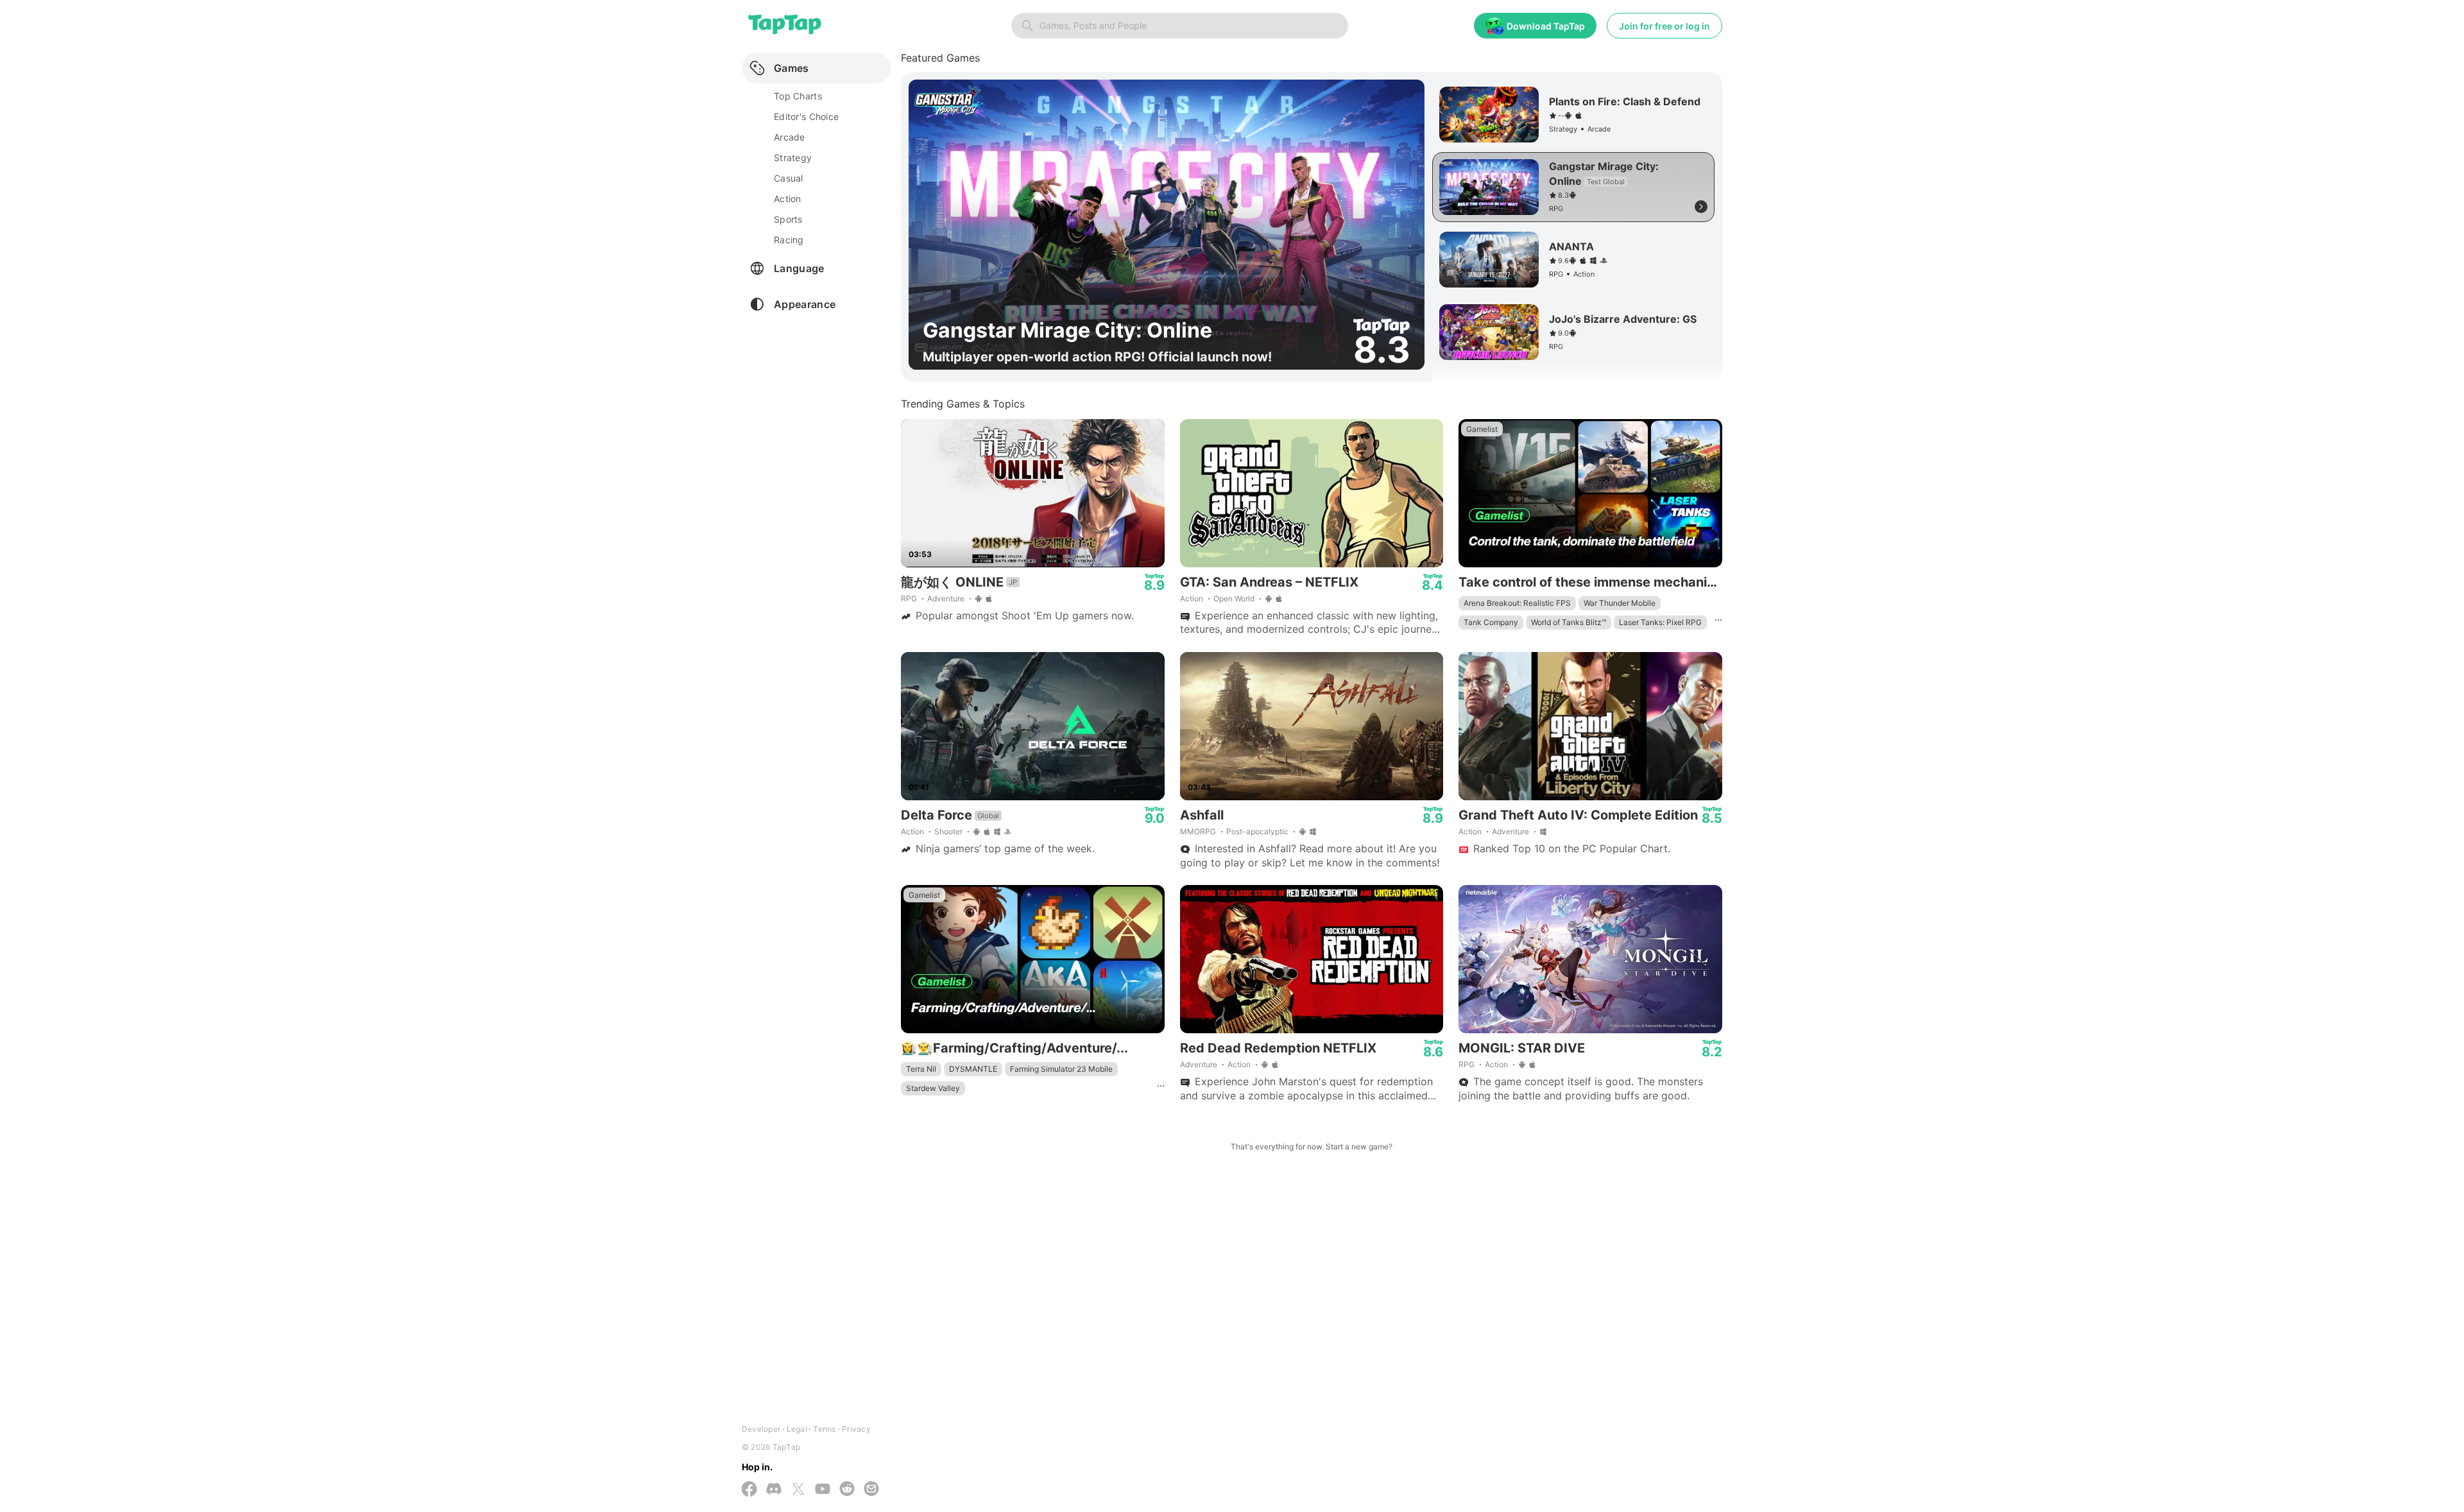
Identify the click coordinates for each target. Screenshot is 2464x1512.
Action (1192, 598)
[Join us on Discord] (774, 1490)
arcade (790, 137)
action (788, 199)
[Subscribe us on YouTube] (823, 1490)
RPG (909, 598)
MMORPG (1198, 831)
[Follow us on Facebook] (749, 1490)
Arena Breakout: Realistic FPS (1517, 603)
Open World (1234, 598)
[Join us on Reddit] (847, 1490)
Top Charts (798, 96)
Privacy (856, 1429)
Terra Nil (921, 1069)
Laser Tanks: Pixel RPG (1660, 622)
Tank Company (1491, 622)
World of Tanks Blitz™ (1569, 622)
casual (789, 178)
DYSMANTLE (973, 1069)
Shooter (948, 831)
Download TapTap (1546, 26)
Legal (797, 1429)
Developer (761, 1429)
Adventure (946, 598)
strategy (793, 158)
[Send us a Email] (871, 1490)
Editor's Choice (806, 116)
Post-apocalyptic (1257, 831)
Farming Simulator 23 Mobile (1061, 1069)
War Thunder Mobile (1620, 603)
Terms (824, 1429)
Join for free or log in (1664, 26)
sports (788, 219)
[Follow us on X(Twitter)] (798, 1490)
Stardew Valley (933, 1088)
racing (789, 240)
